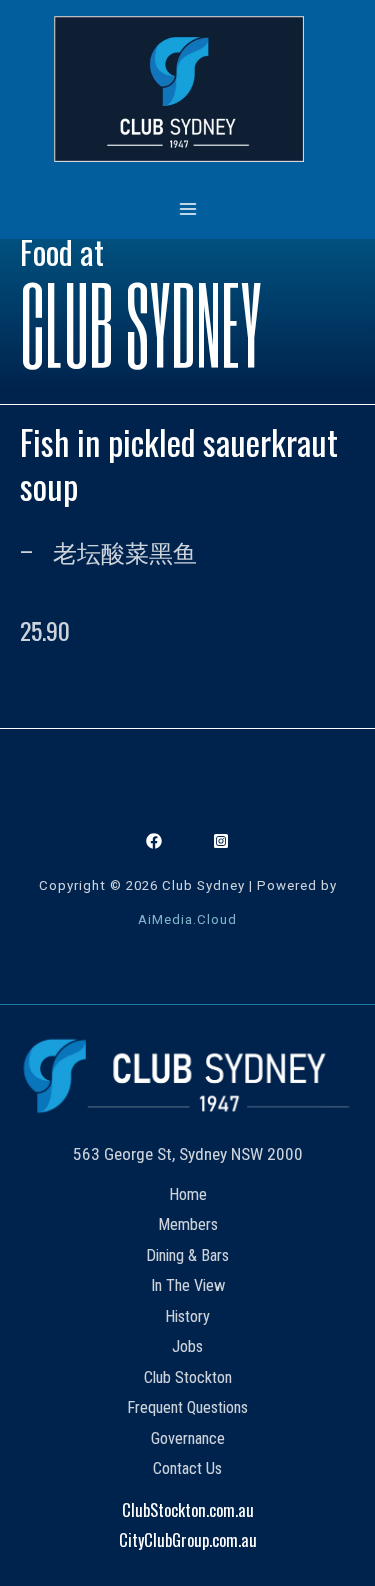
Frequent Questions (187, 1407)
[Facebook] (154, 841)
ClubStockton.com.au (188, 1509)
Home (188, 1194)
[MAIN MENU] (187, 208)
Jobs (187, 1346)
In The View (188, 1285)
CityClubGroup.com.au (188, 1539)
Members (188, 1224)
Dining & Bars (187, 1255)
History (187, 1316)
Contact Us (187, 1468)
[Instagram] (221, 841)
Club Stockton (188, 1377)
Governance (188, 1438)
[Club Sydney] (179, 89)
